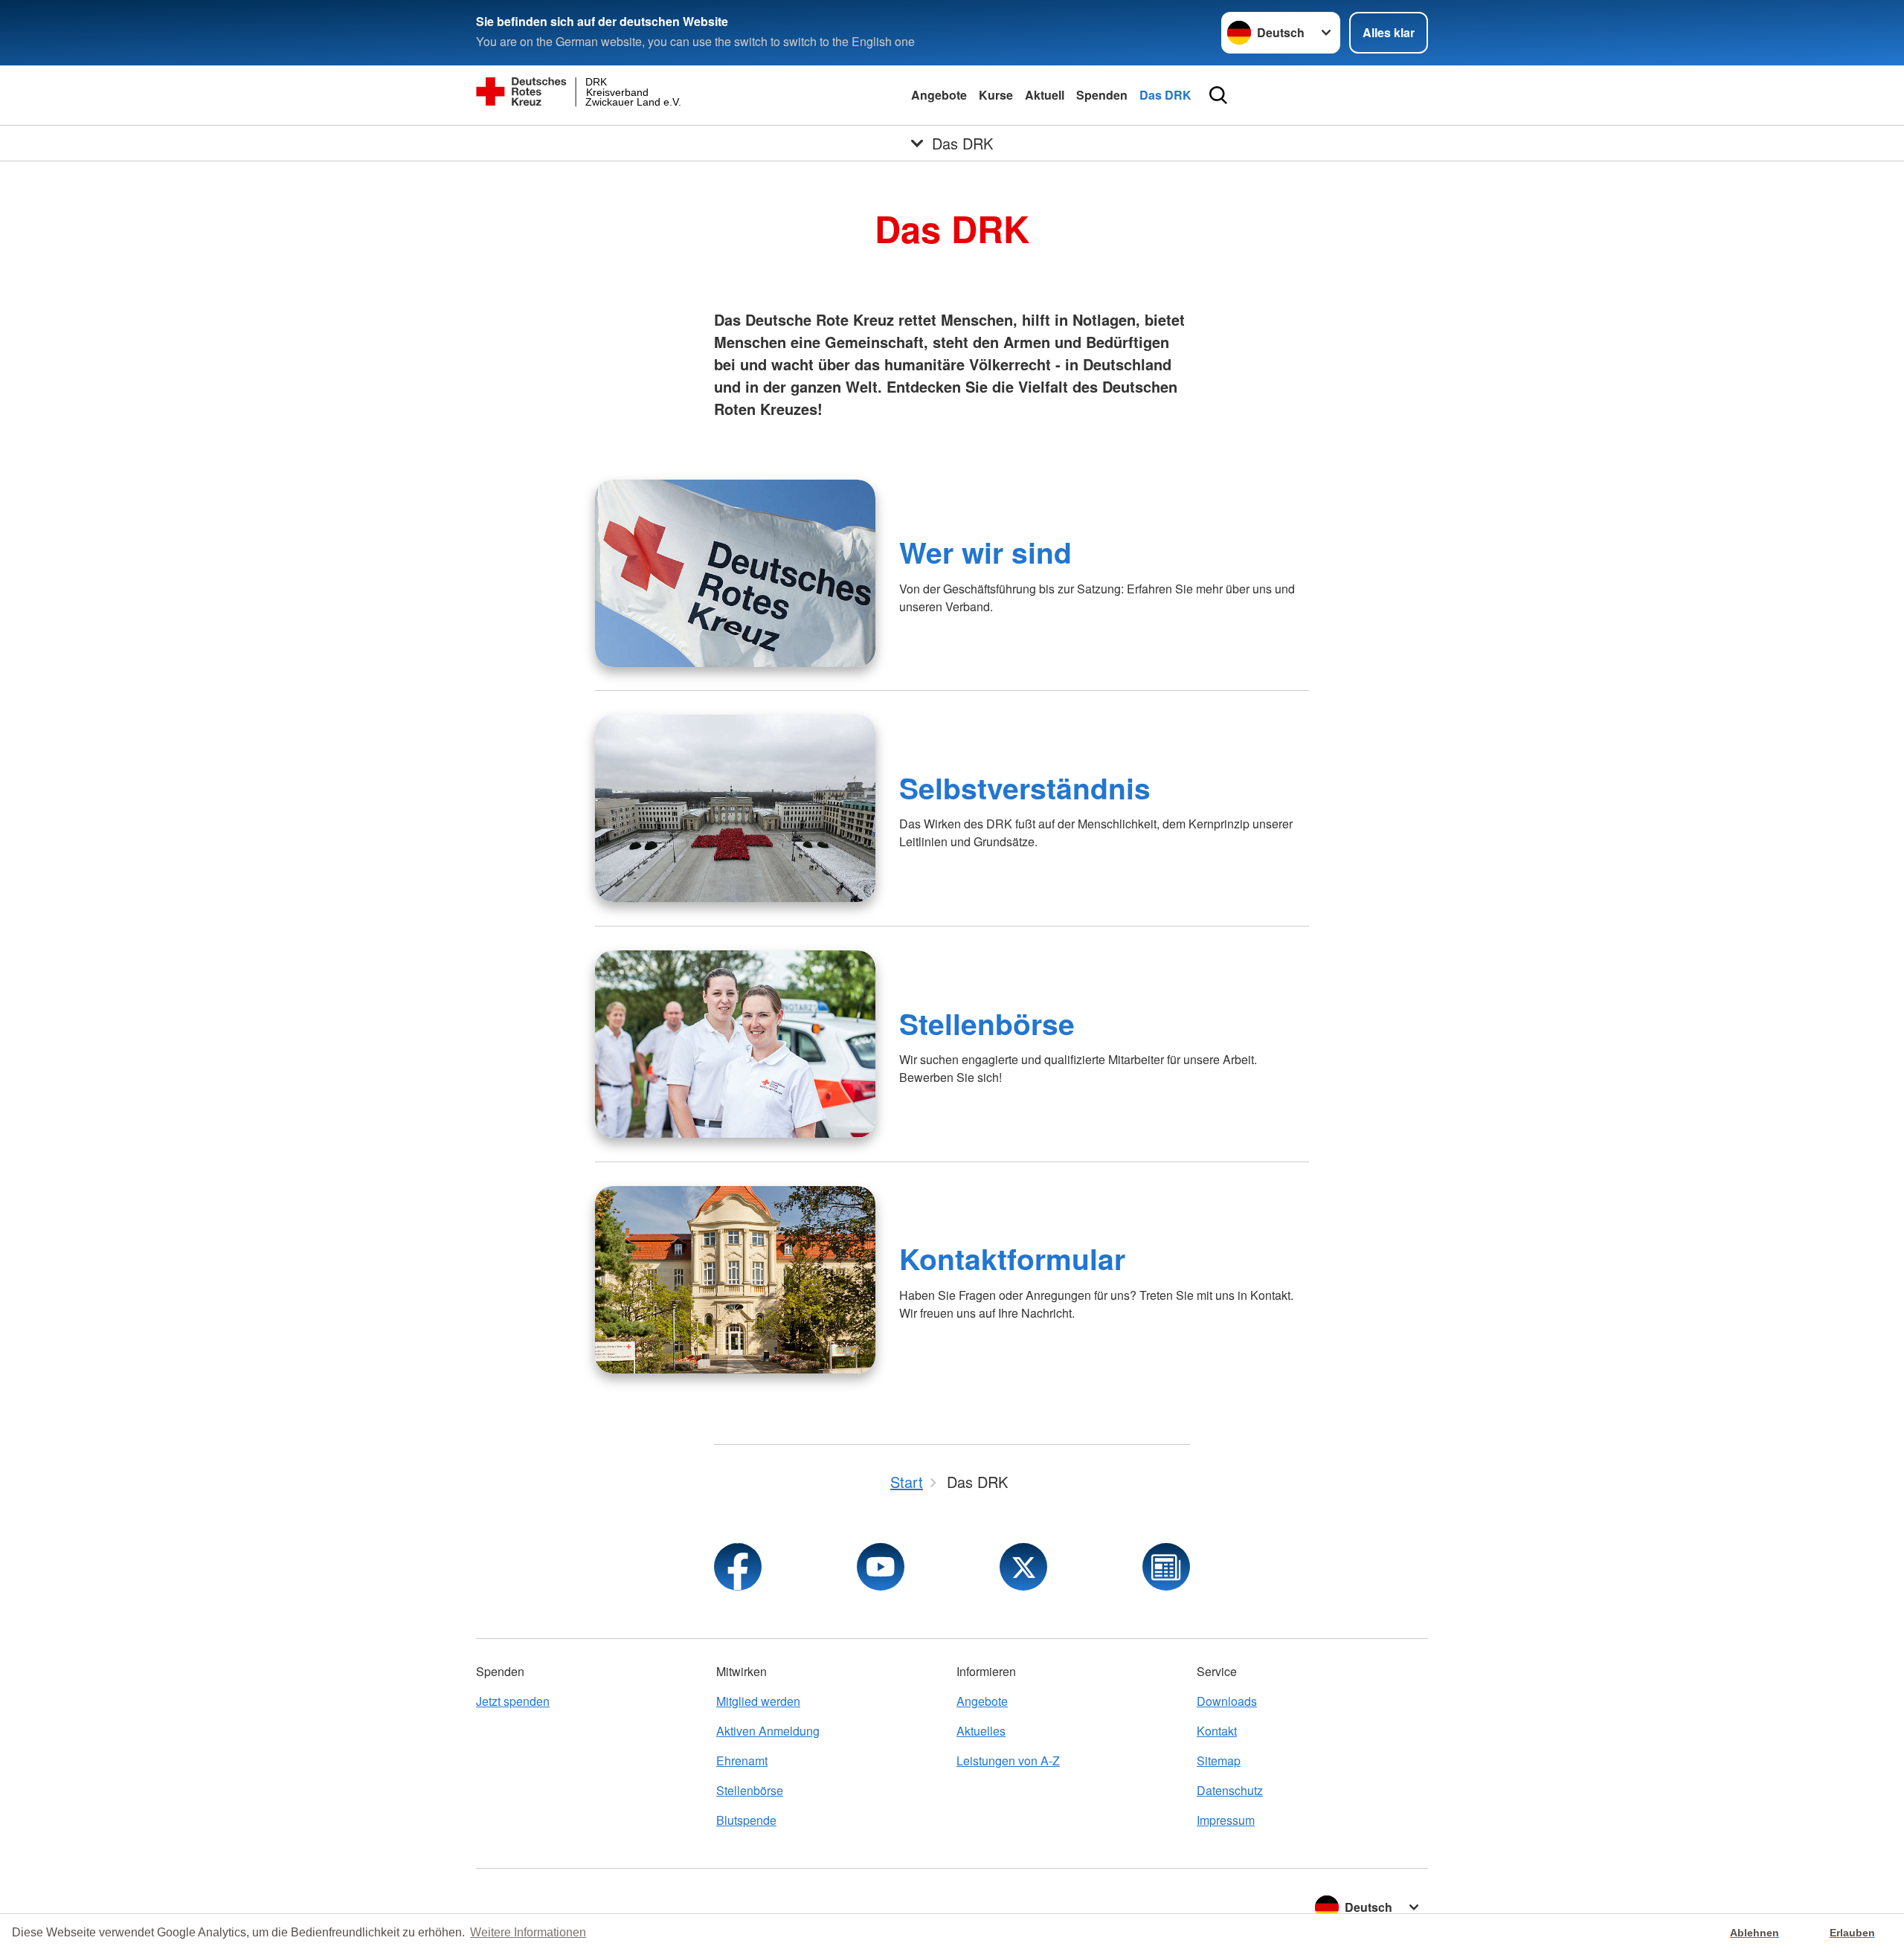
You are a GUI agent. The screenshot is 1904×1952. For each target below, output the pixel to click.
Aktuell (1045, 95)
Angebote (939, 95)
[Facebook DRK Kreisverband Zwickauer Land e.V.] (738, 1567)
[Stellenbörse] (735, 1044)
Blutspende (746, 1820)
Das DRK (1165, 95)
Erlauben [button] (1852, 1933)
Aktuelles (981, 1731)
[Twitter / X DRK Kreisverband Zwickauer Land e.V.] (1023, 1567)
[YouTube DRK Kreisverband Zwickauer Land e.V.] (881, 1567)
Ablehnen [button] (1755, 1933)
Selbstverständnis (1025, 787)
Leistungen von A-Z (1008, 1761)
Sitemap (1219, 1761)
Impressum (1226, 1820)
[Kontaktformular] (735, 1280)
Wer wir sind (985, 552)
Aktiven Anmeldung (768, 1731)
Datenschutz (1230, 1790)
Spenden (1102, 95)
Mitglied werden (758, 1701)
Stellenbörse (987, 1023)
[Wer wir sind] (735, 573)
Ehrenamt (742, 1761)
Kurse (996, 95)
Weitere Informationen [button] (528, 1932)
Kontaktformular (1012, 1258)
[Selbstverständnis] (735, 808)
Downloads (1227, 1701)
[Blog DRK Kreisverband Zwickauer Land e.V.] (1166, 1567)
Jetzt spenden (513, 1701)
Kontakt (1217, 1731)
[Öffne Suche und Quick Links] (1218, 95)
